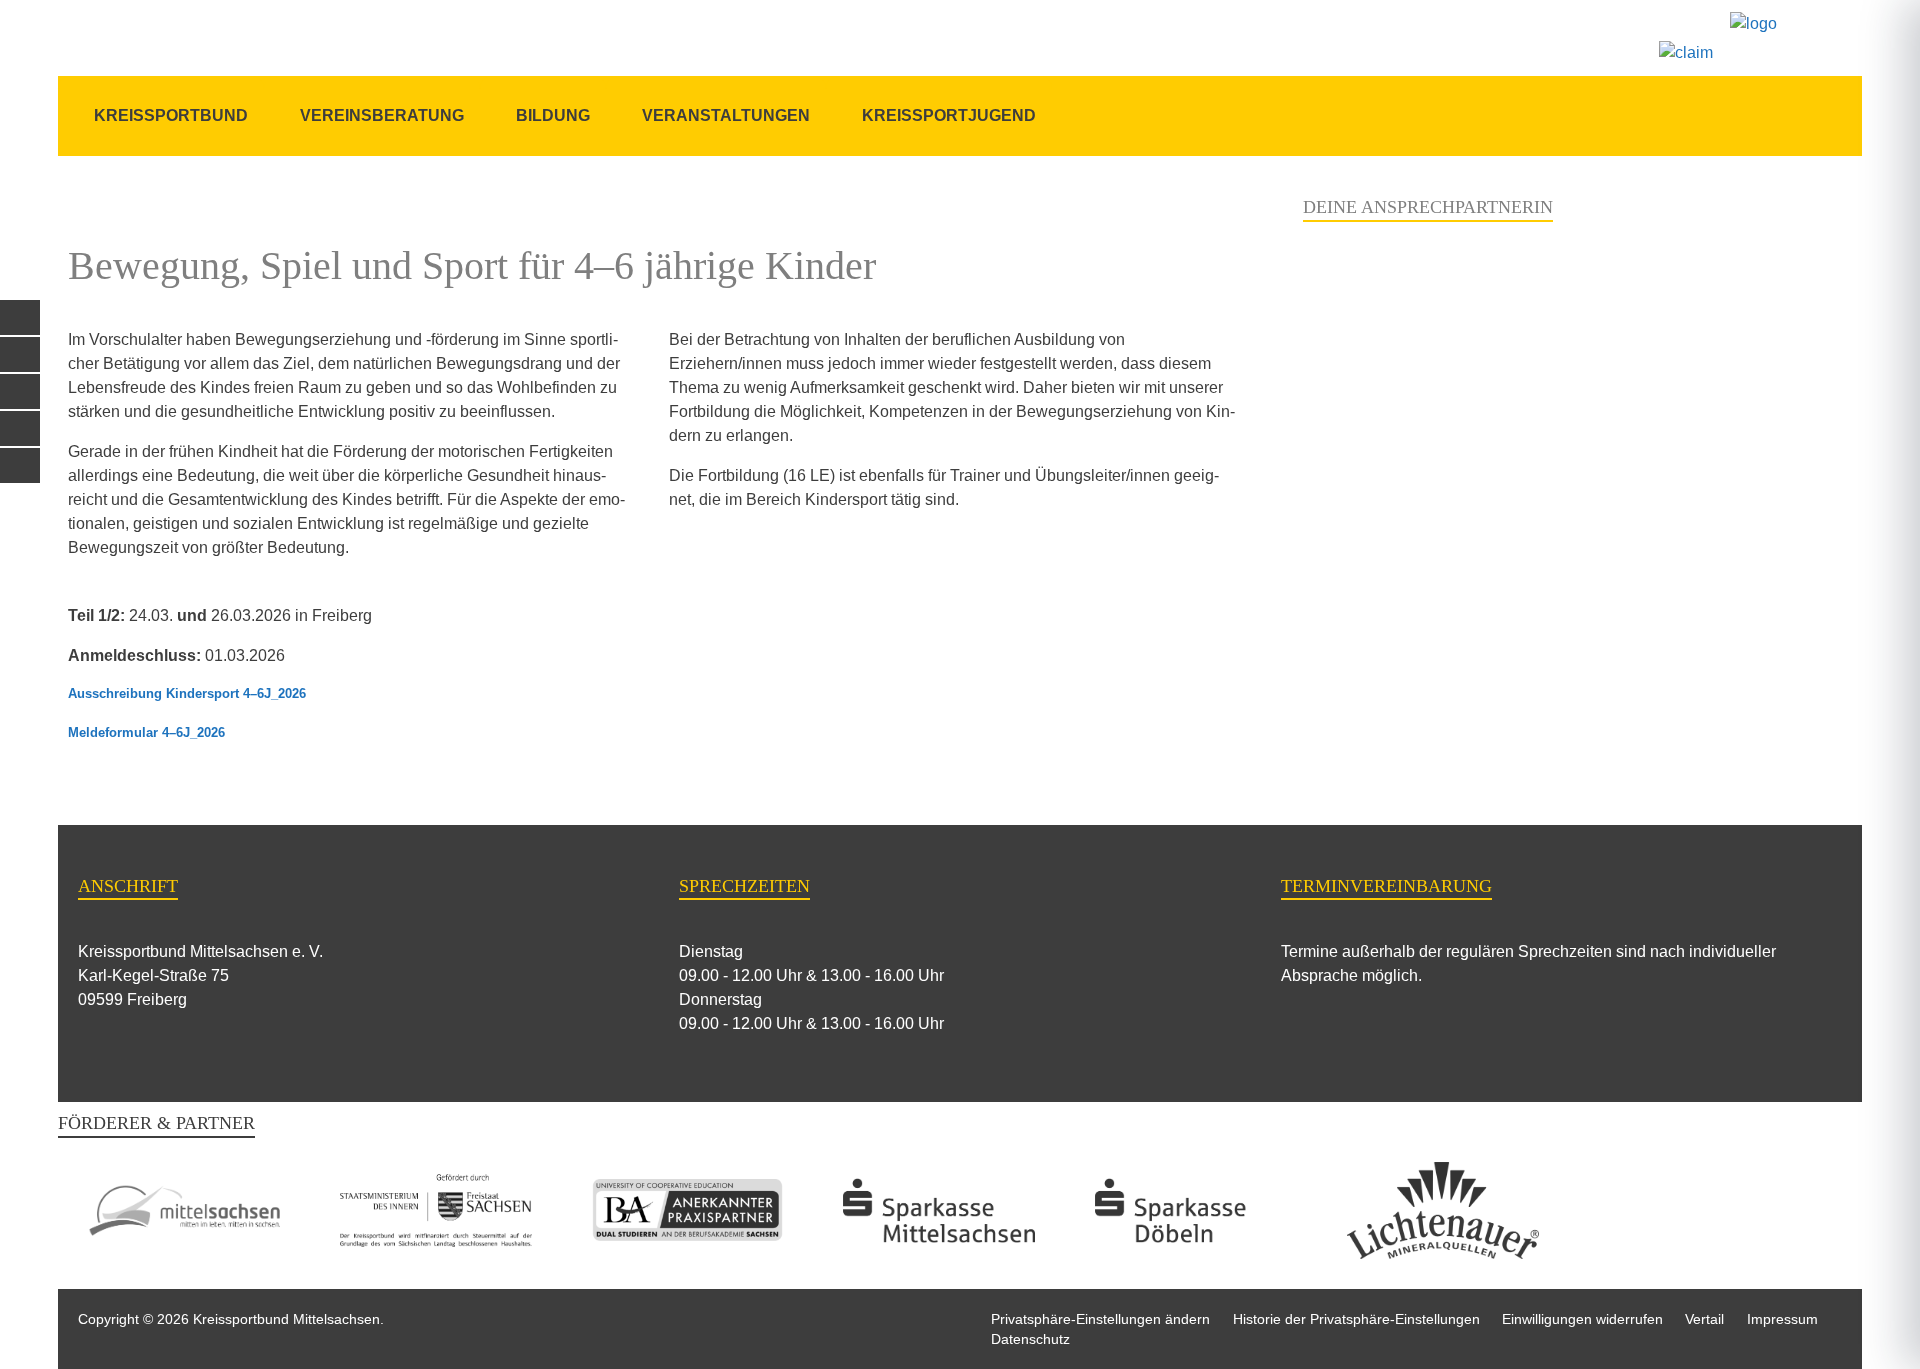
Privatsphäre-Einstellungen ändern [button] (1100, 1319)
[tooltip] (20, 317)
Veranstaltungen (726, 115)
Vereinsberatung (382, 115)
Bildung (553, 115)
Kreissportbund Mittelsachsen (286, 1319)
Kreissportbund (171, 115)
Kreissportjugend (949, 115)
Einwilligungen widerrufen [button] (1582, 1319)
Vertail (1704, 1319)
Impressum (1782, 1319)
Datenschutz (1030, 1339)
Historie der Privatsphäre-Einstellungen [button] (1356, 1319)
